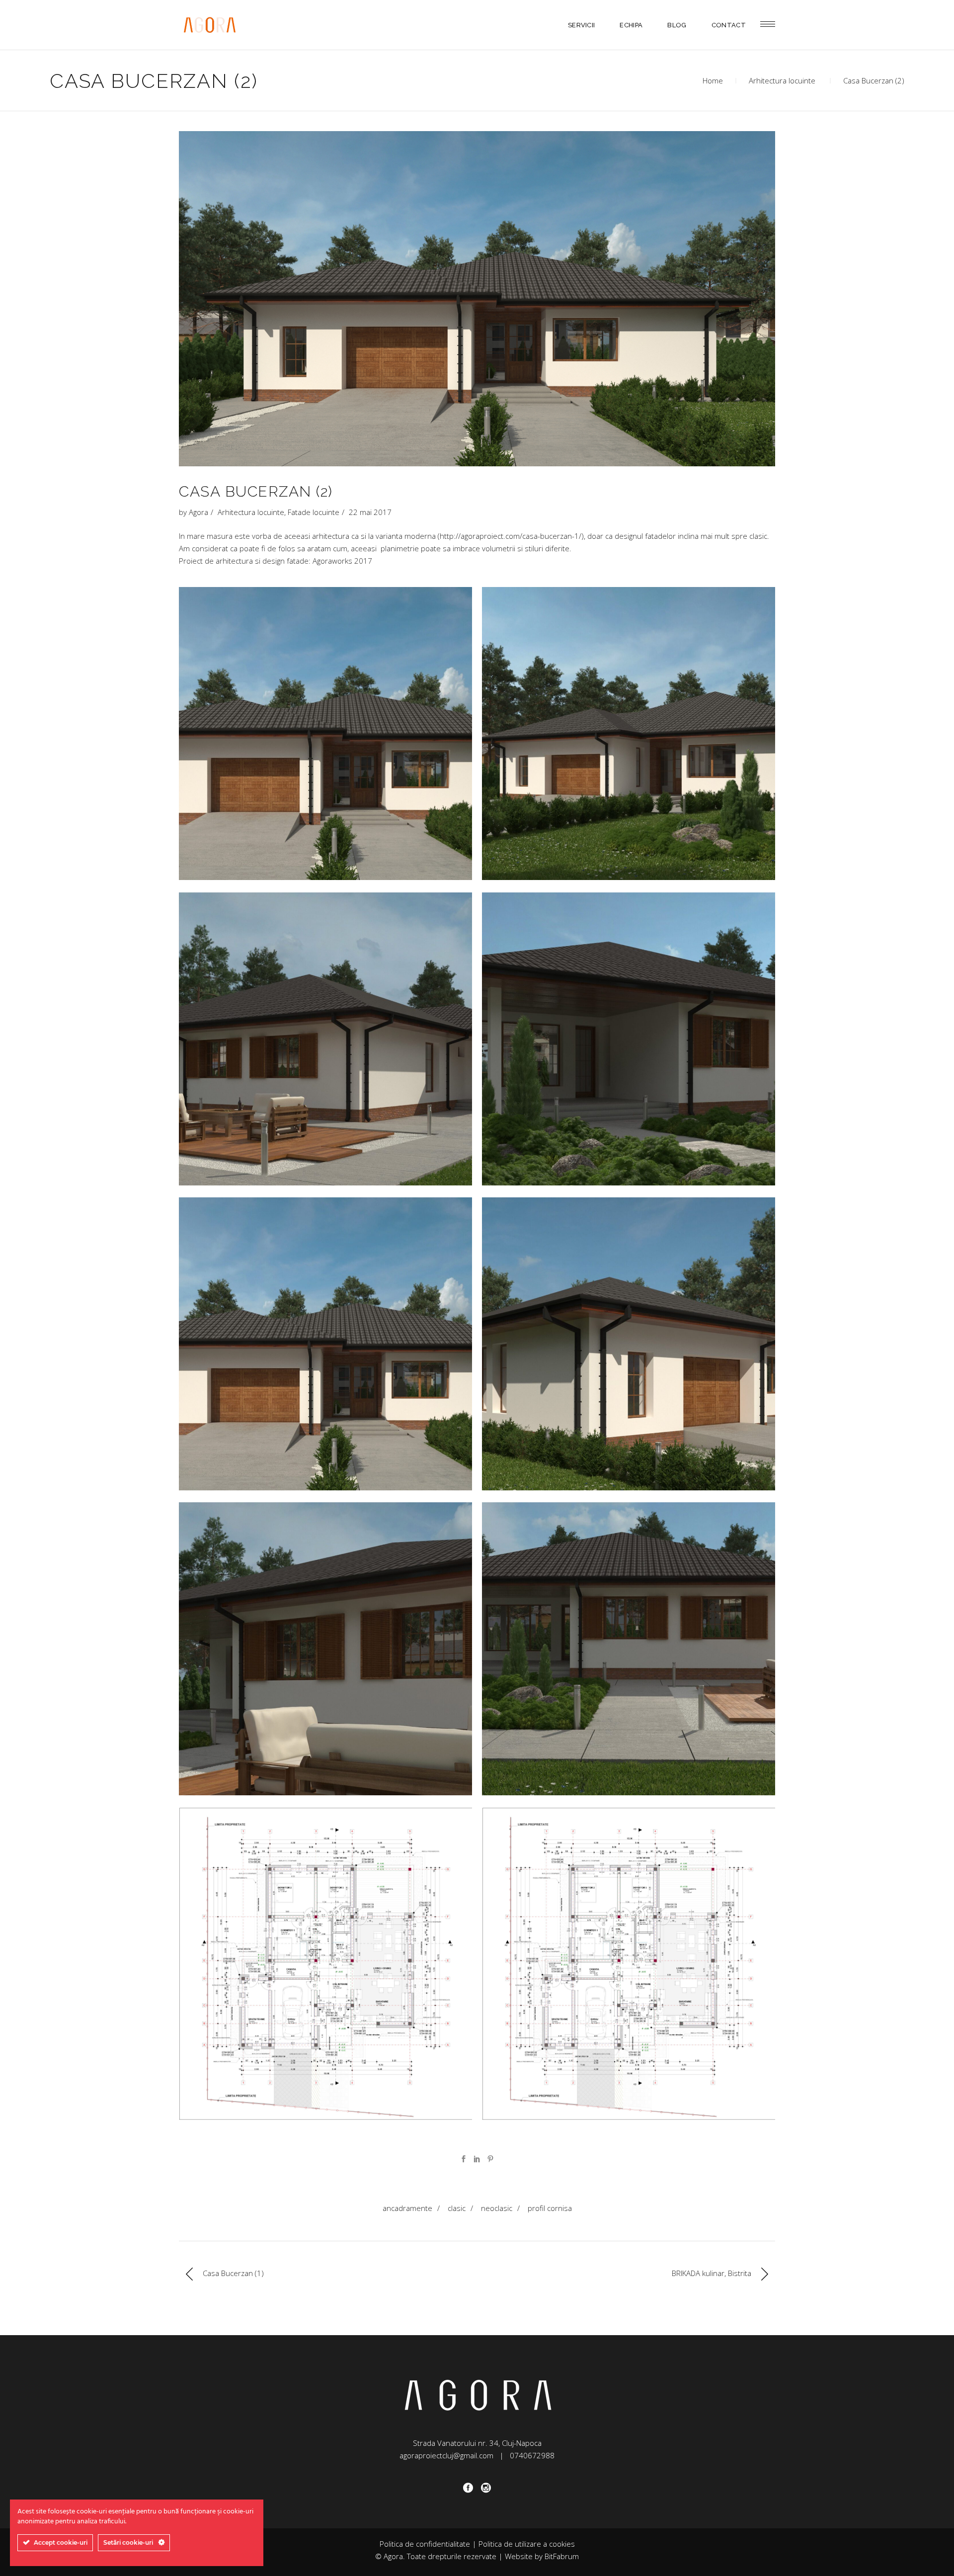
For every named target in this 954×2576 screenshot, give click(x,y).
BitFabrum (562, 2556)
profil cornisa (550, 2208)
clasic (457, 2208)
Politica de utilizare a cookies (527, 2544)
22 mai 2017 (370, 512)
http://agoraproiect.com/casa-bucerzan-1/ (511, 536)
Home (713, 80)
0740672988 (532, 2455)
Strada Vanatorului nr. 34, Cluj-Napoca (477, 2443)
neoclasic (497, 2208)
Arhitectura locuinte (782, 80)
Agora (199, 512)
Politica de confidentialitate (425, 2544)
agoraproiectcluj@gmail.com (446, 2455)
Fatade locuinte (314, 512)
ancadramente (407, 2208)
